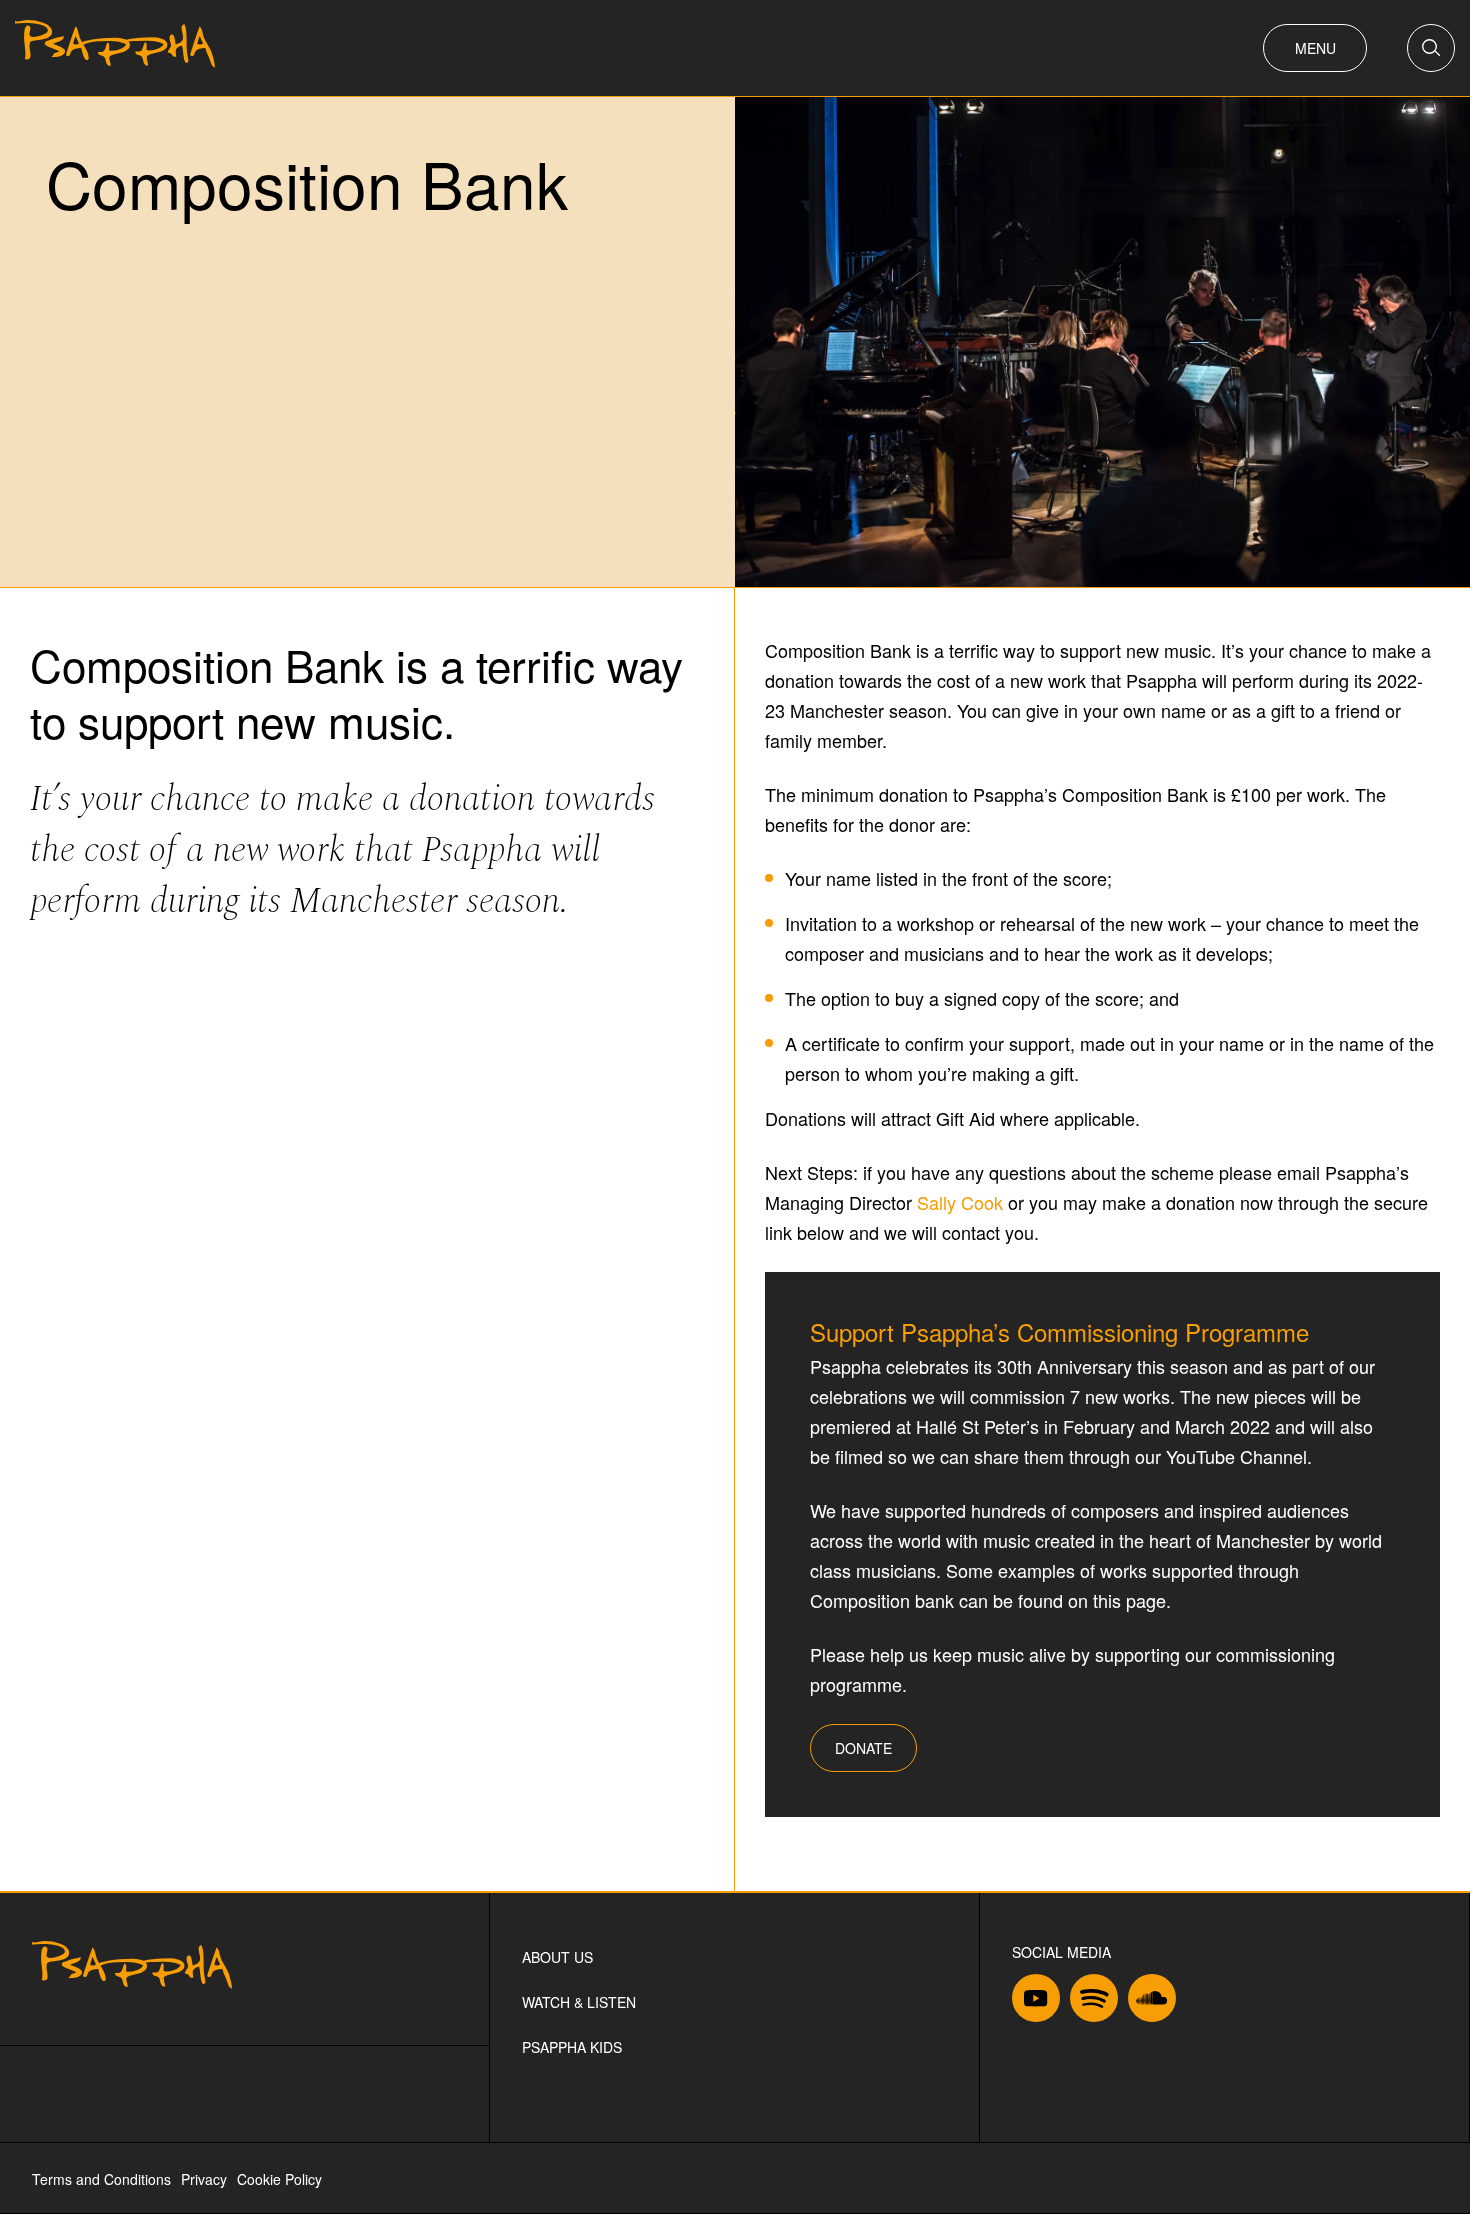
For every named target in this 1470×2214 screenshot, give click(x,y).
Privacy (204, 2179)
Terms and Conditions (101, 2179)
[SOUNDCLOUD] (1152, 2002)
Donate (863, 1748)
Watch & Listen (579, 2002)
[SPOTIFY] (1094, 2002)
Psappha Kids (572, 2047)
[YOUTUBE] (1036, 2002)
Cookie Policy (279, 2179)
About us (557, 1957)
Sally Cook (960, 1202)
